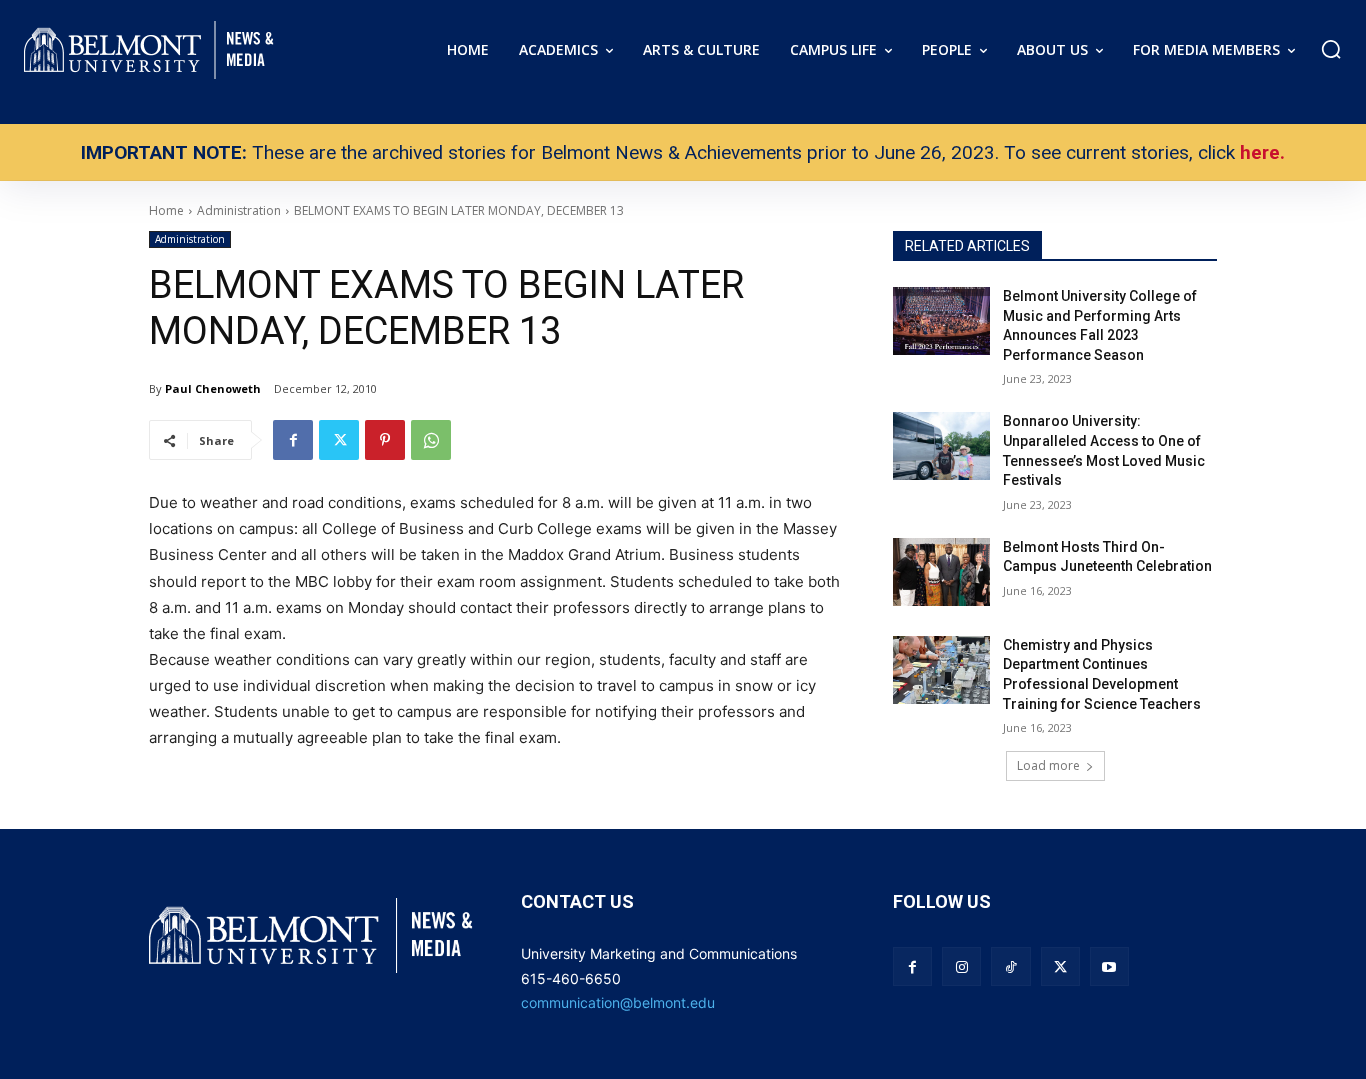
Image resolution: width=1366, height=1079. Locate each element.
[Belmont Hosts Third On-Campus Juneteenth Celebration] (941, 572)
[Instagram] (961, 966)
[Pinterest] (385, 440)
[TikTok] (1010, 966)
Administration (190, 239)
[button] (1331, 49)
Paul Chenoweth (213, 388)
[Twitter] (339, 440)
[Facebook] (293, 440)
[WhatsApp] (431, 440)
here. (1262, 152)
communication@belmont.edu (618, 1002)
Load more (1048, 765)
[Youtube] (1109, 966)
